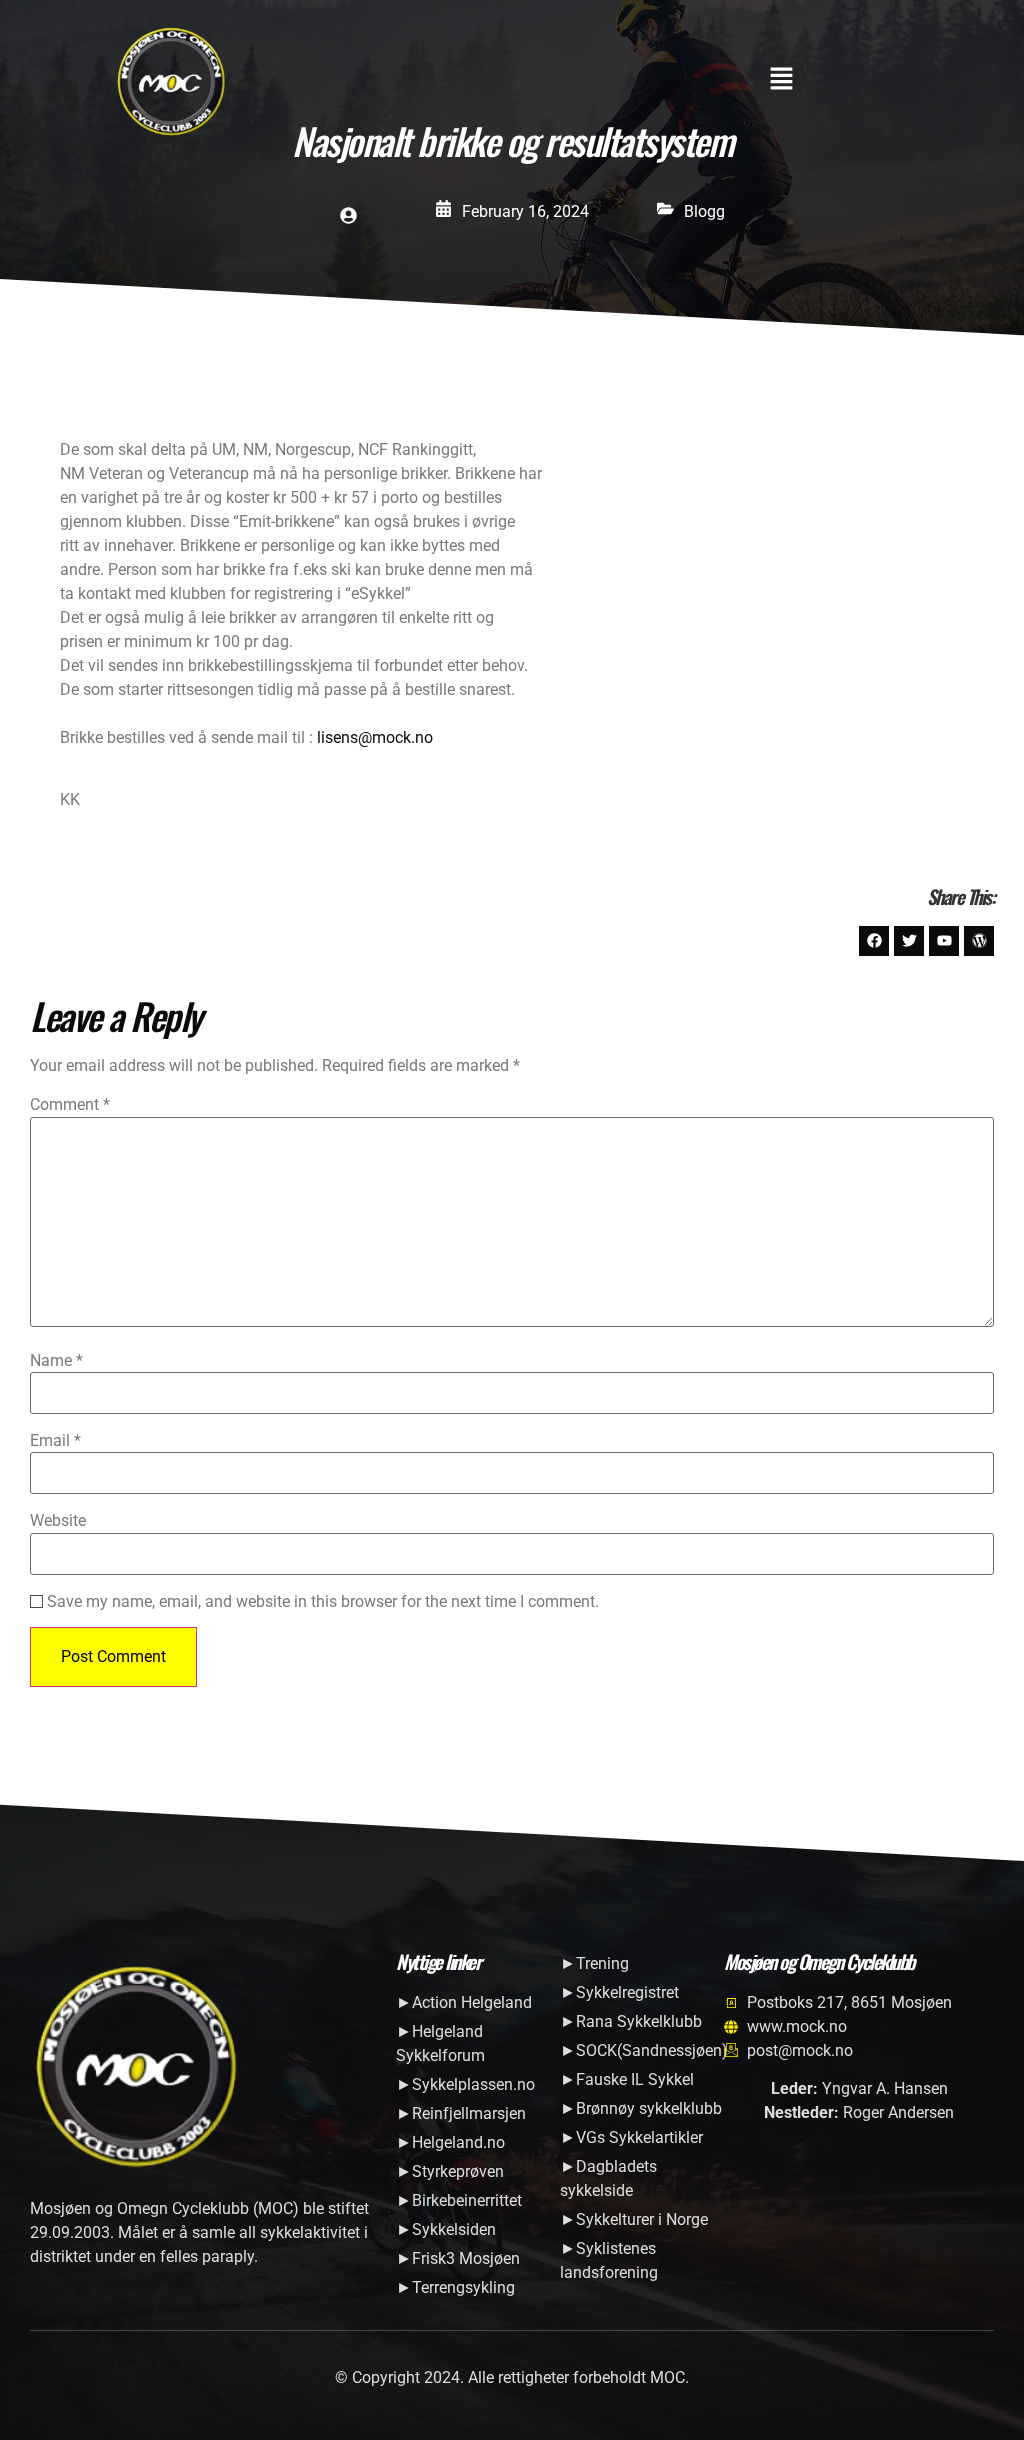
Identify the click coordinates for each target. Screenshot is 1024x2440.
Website (58, 1521)
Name (56, 1361)
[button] (781, 81)
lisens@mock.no (373, 737)
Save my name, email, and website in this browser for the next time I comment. (323, 1602)
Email (55, 1441)
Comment (70, 1105)
